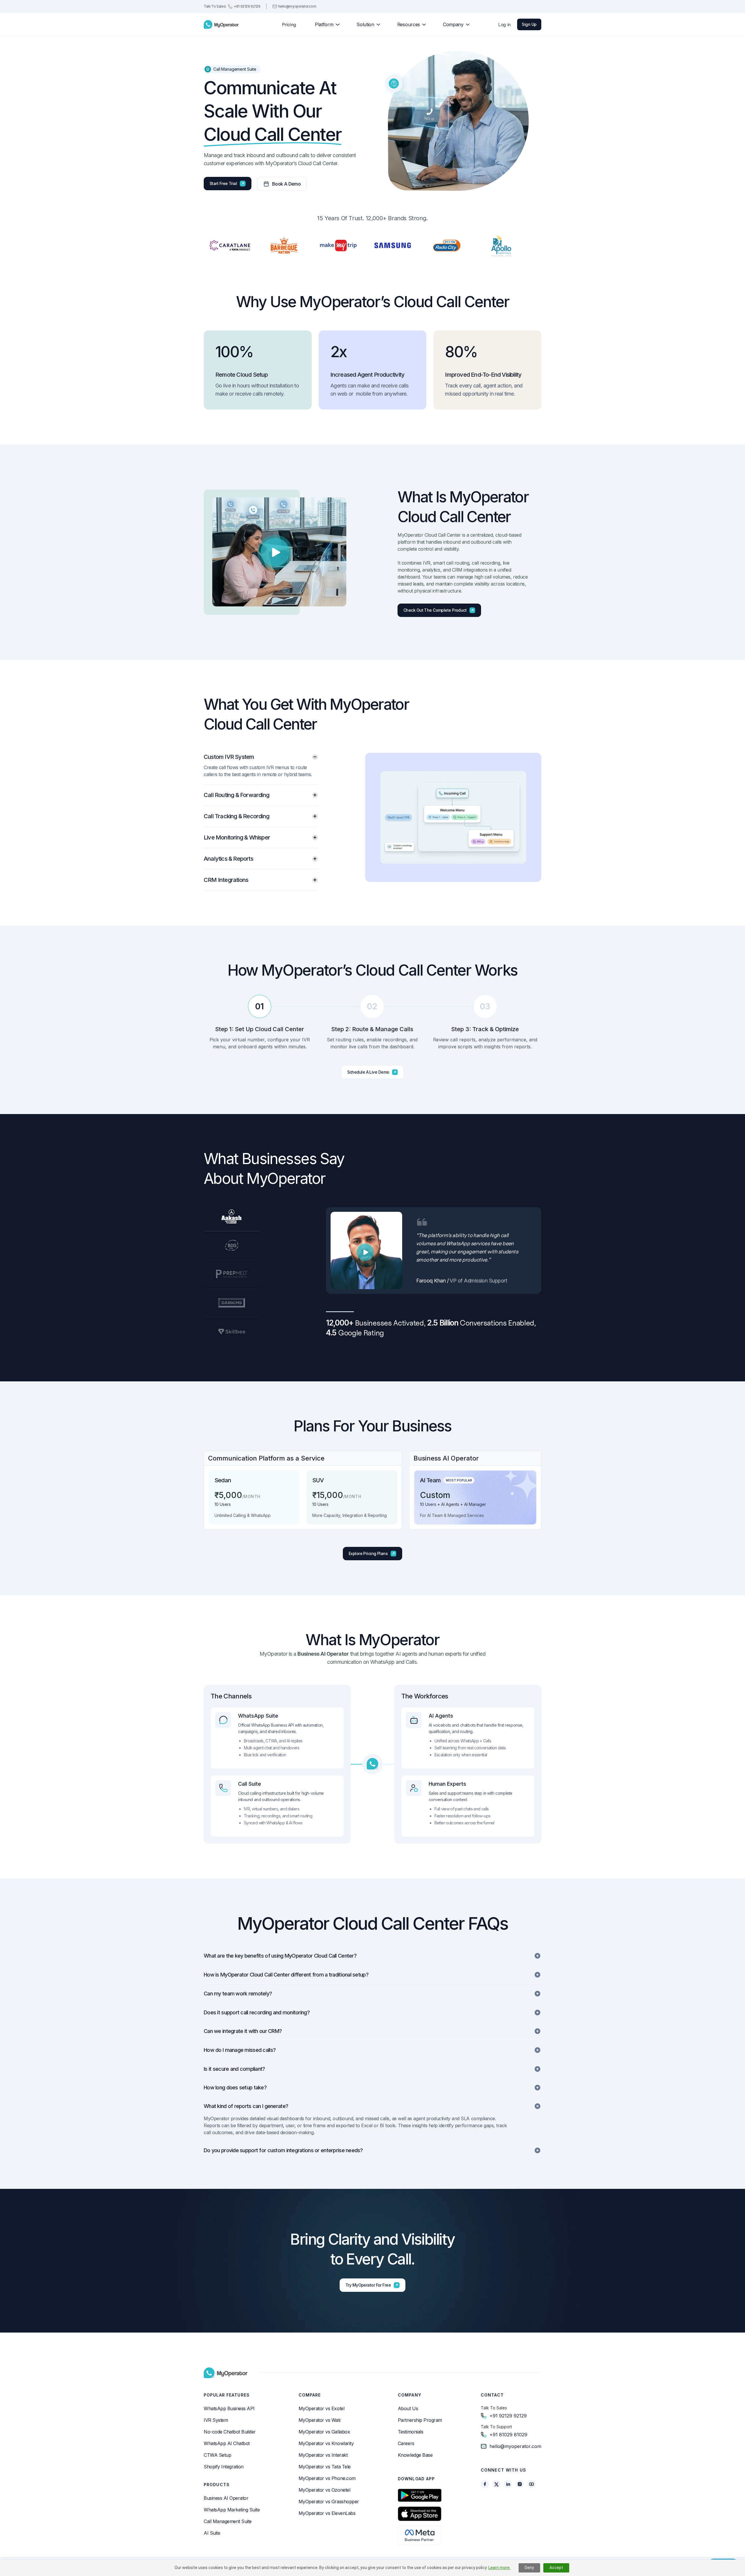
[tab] (261, 769)
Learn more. (499, 2568)
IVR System (216, 2420)
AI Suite (212, 2533)
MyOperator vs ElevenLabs (327, 2513)
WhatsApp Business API (229, 2408)
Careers (406, 2443)
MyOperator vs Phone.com (327, 2478)
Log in (504, 24)
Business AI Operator (226, 2498)
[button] (325, 24)
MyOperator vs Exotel (321, 2408)
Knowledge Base (415, 2455)
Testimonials (410, 2432)
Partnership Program (420, 2420)
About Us (408, 2408)
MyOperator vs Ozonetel (324, 2490)
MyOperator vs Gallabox (324, 2432)
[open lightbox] (275, 552)
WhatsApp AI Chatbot (227, 2443)
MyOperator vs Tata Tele (325, 2467)
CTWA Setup (217, 2455)
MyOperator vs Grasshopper (329, 2502)
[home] (221, 24)
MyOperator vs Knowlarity (326, 2443)
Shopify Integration (224, 2467)
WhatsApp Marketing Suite (232, 2510)
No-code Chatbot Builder (230, 2432)
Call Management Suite (228, 2521)
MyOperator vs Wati (319, 2420)
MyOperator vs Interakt (323, 2455)
